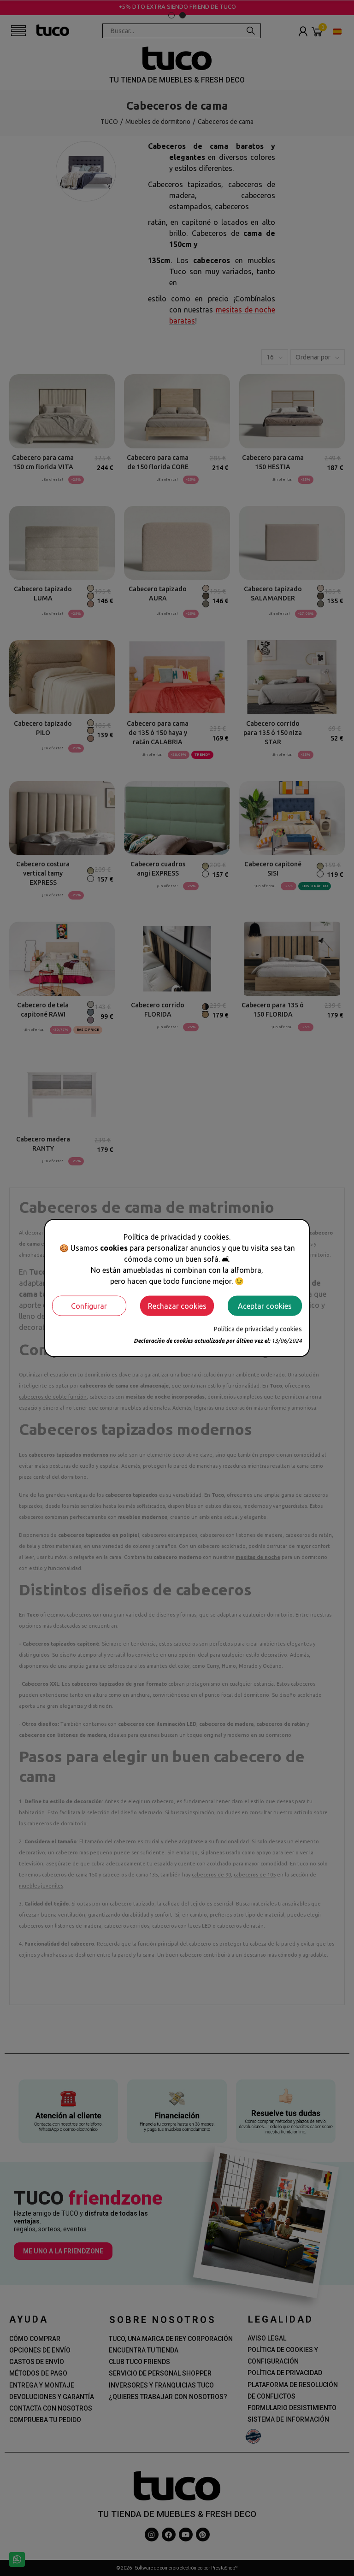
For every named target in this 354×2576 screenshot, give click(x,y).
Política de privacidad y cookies (258, 1329)
